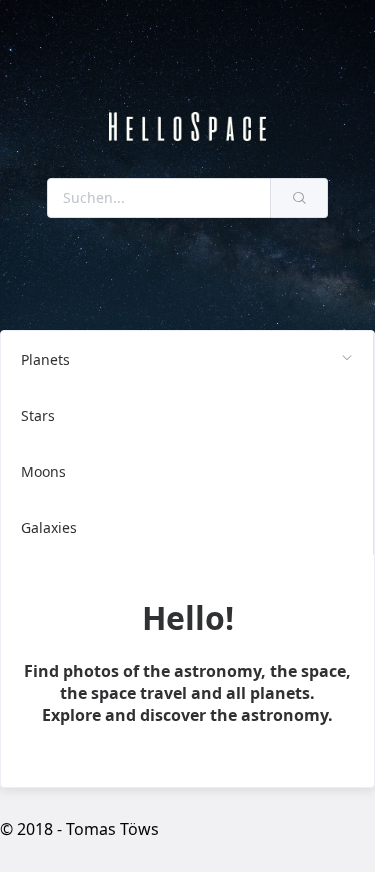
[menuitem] (187, 359)
